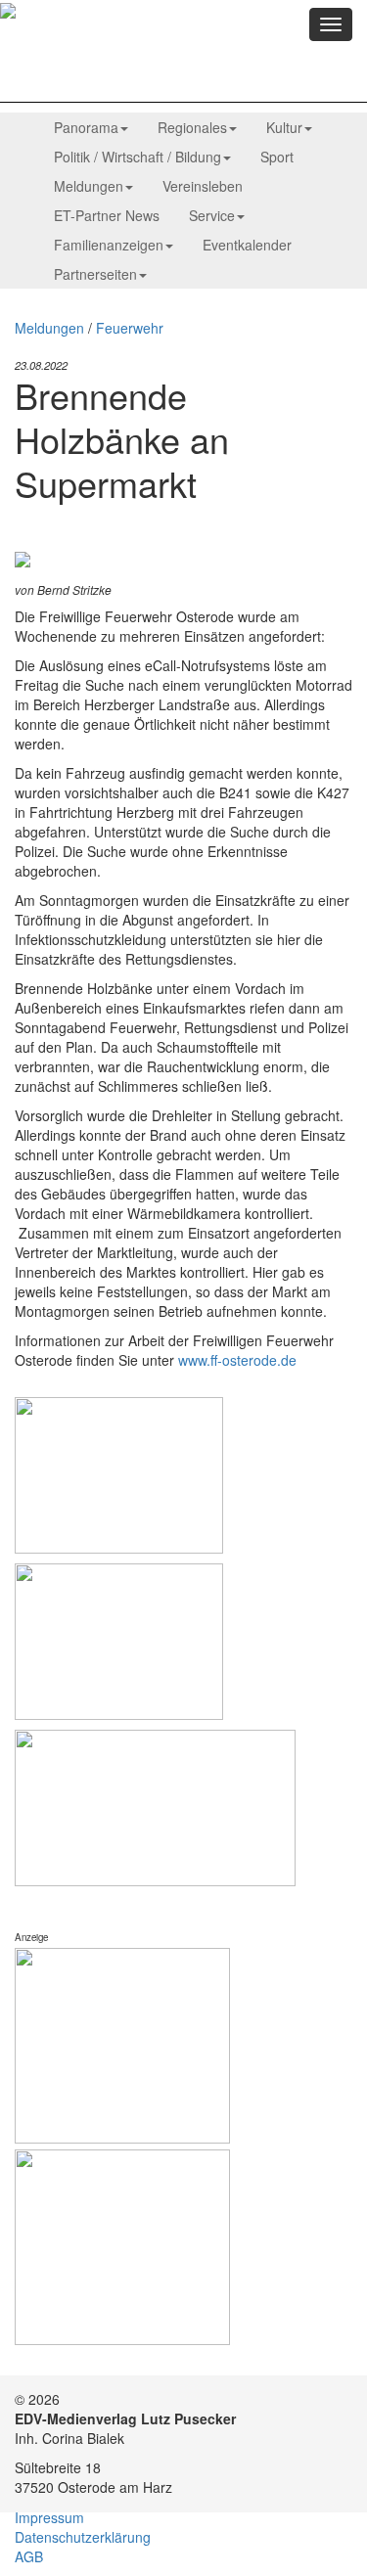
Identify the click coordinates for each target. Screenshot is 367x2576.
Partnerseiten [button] (95, 274)
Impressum (49, 2517)
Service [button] (212, 215)
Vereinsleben (203, 186)
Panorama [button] (86, 127)
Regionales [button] (192, 127)
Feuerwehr (130, 328)
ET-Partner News (107, 215)
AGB (29, 2556)
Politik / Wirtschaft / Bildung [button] (138, 157)
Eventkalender (247, 245)
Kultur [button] (284, 127)
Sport (277, 157)
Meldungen (49, 328)
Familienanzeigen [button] (109, 245)
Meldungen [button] (89, 186)
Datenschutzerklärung (83, 2537)
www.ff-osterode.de (237, 1360)
